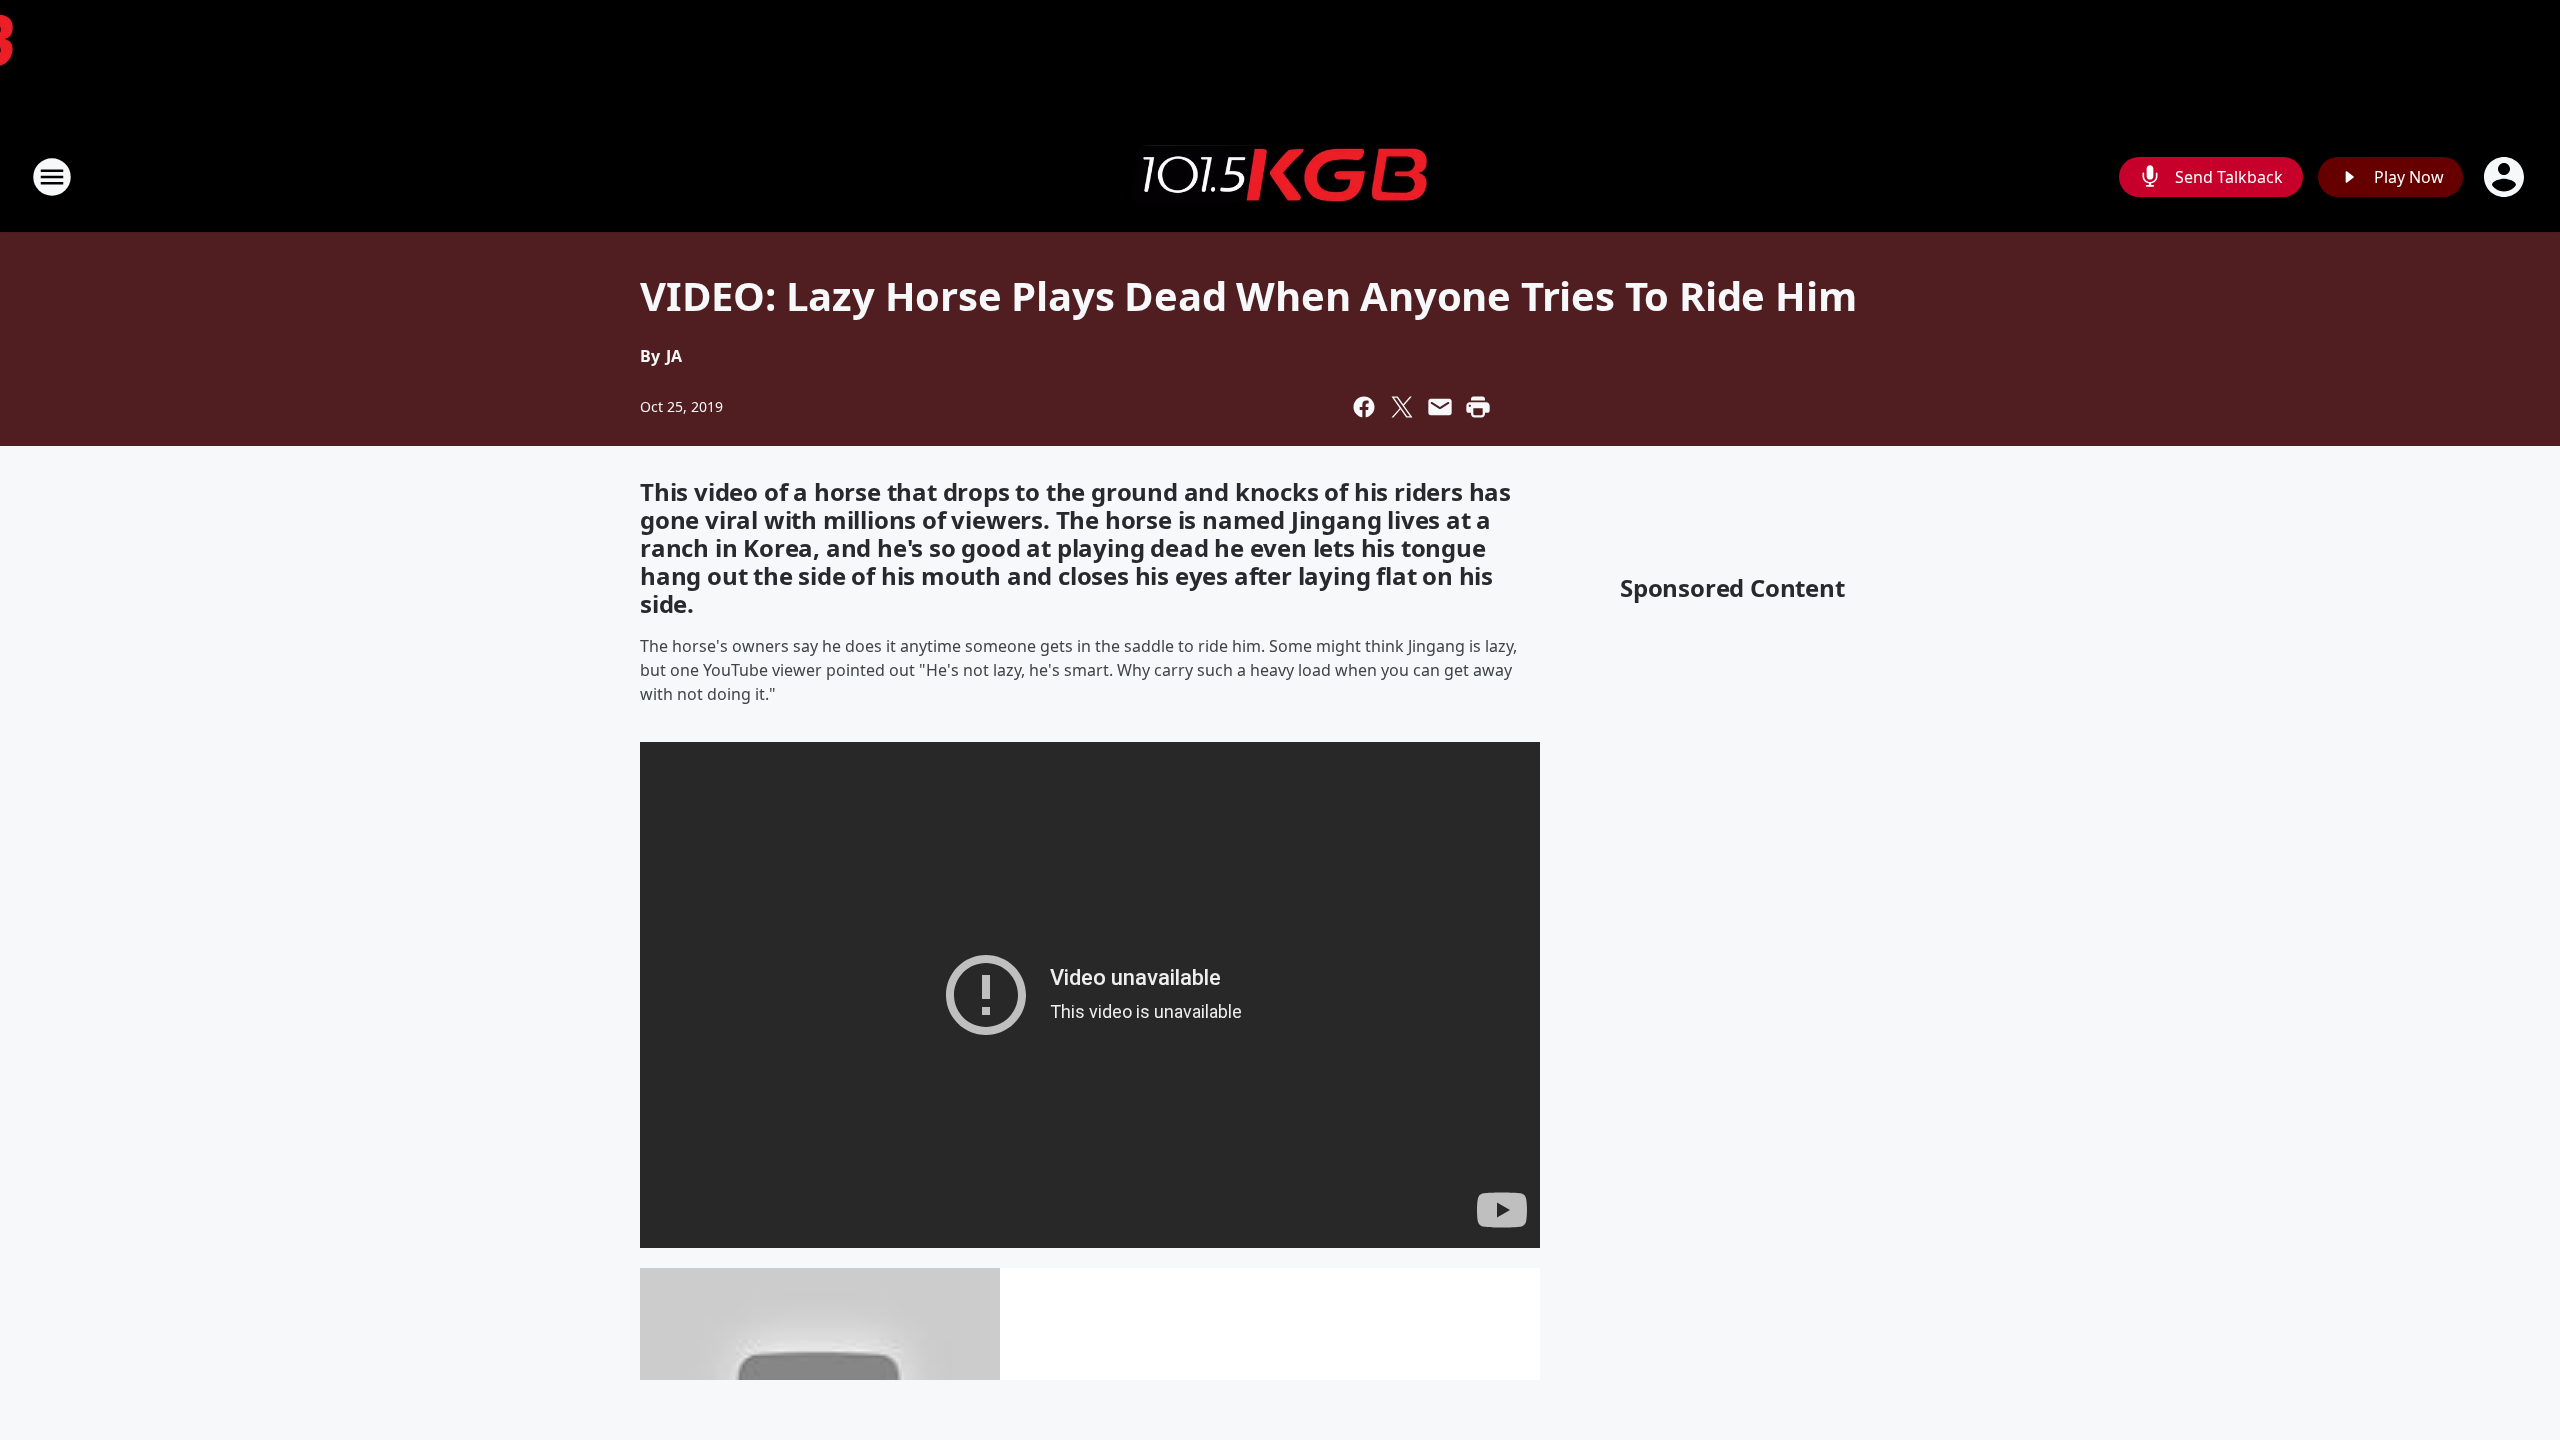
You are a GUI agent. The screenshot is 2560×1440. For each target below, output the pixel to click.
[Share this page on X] (1402, 407)
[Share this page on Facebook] (1364, 407)
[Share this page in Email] (1440, 407)
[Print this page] (1478, 407)
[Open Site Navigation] (52, 177)
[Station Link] (1280, 177)
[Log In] (2506, 177)
